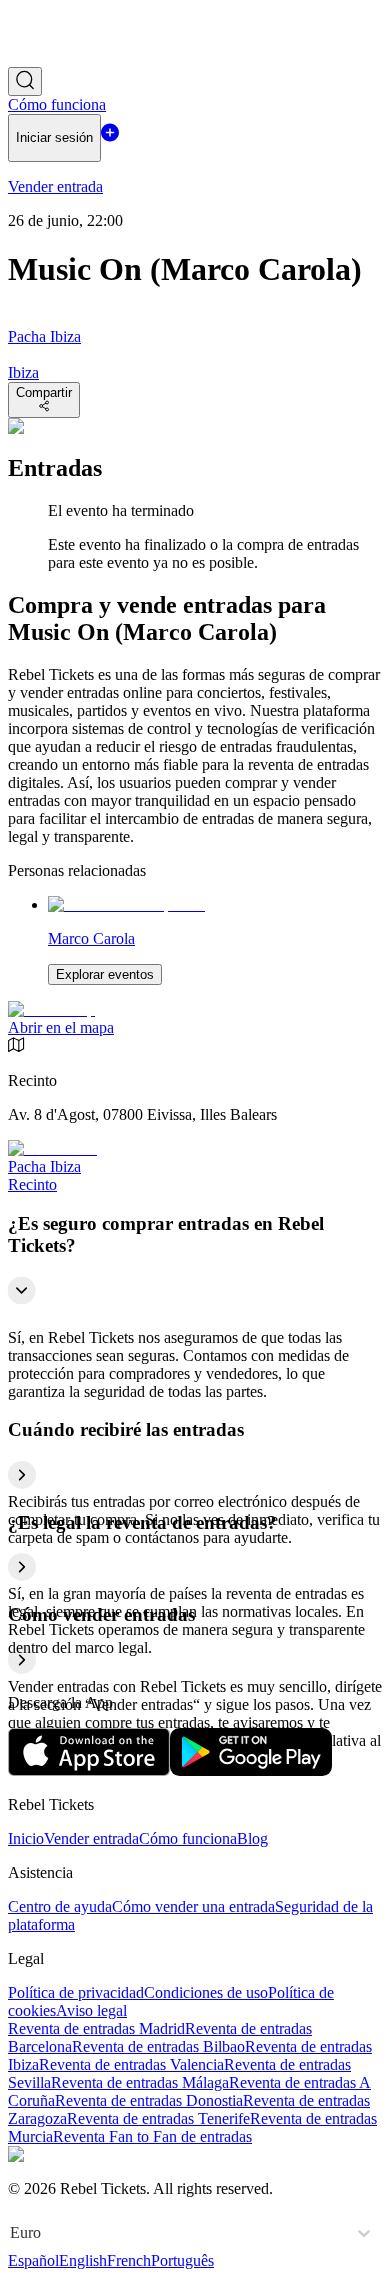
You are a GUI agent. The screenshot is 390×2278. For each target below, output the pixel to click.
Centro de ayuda (60, 1906)
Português (182, 2260)
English (83, 2260)
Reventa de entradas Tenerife (158, 2118)
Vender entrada (91, 1838)
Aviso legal (91, 2010)
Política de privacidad (76, 1992)
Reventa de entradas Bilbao (158, 2046)
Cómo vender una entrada (193, 1906)
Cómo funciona (188, 1838)
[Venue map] (51, 1009)
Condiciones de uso (206, 1992)
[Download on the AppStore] (89, 1770)
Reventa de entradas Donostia (149, 2100)
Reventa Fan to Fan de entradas (152, 2136)
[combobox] (12, 2233)
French (129, 2260)
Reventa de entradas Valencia (131, 2064)
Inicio (26, 1838)
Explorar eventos (105, 974)
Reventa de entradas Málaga (140, 2082)
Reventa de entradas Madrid (96, 2028)
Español (33, 2260)
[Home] (63, 57)
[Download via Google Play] (251, 1770)
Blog (252, 1838)
